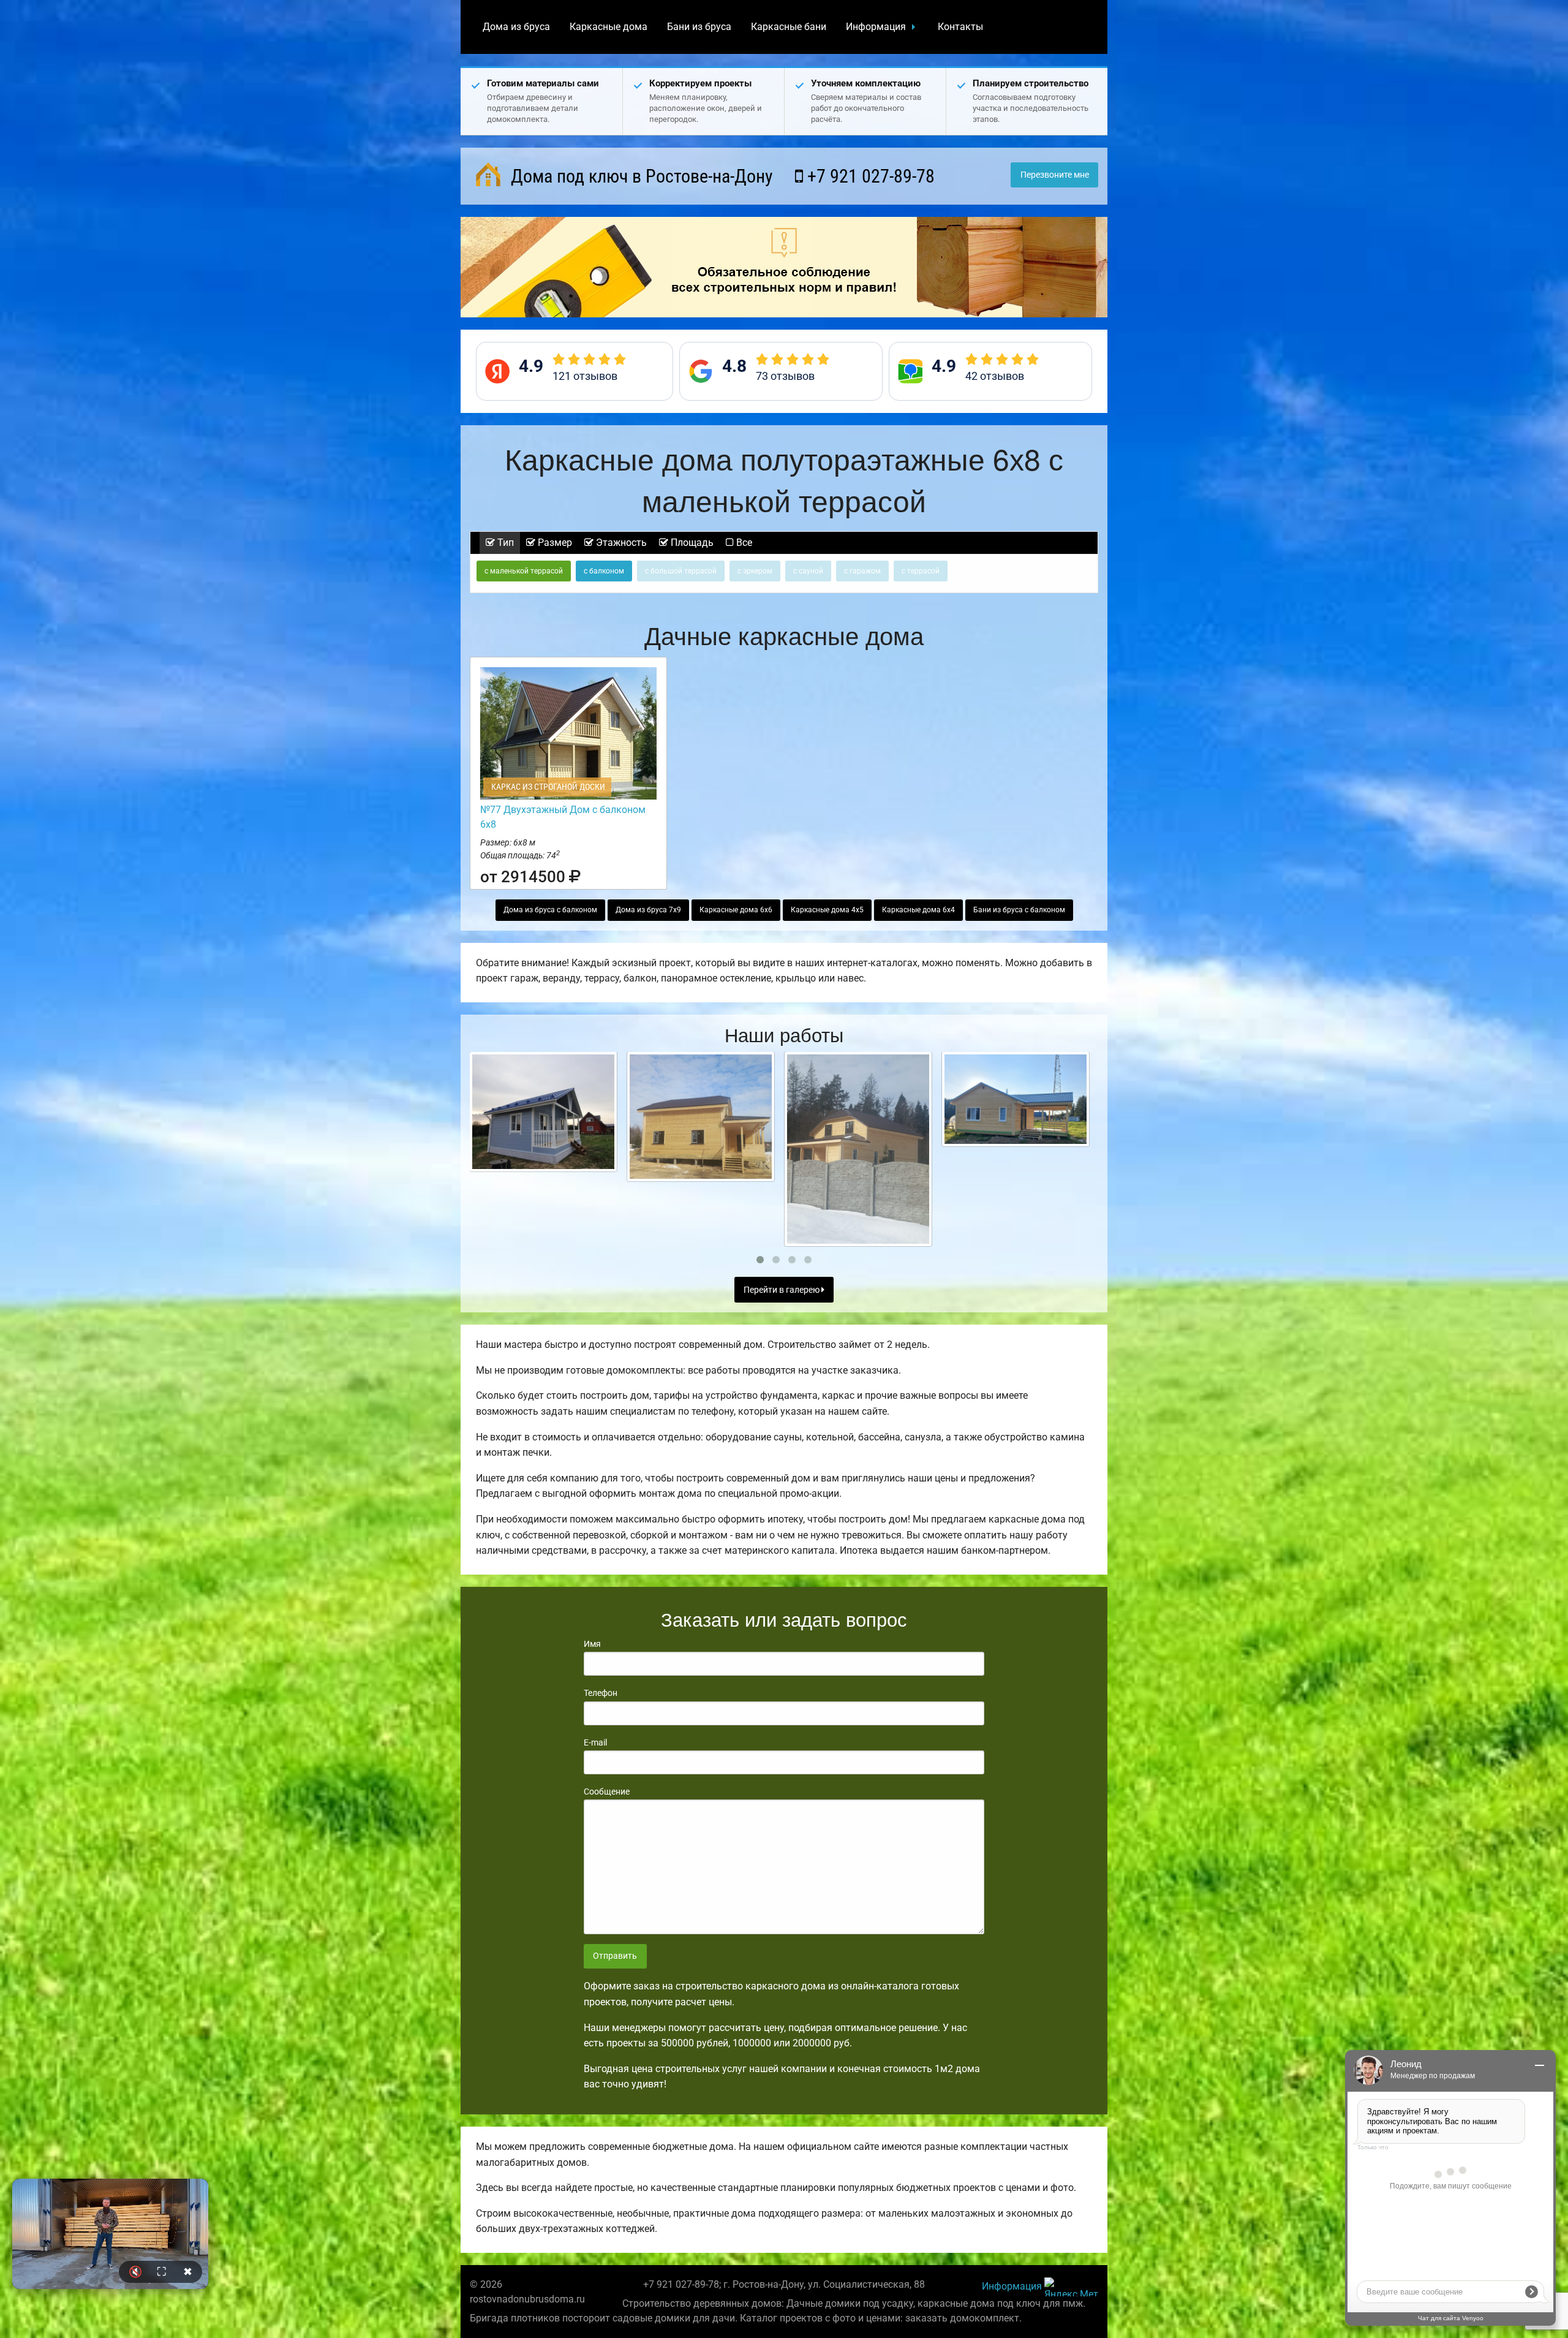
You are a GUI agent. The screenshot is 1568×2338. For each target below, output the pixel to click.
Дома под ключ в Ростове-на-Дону (640, 176)
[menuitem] (516, 27)
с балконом (604, 571)
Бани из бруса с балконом (1019, 910)
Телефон (601, 1693)
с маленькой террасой (524, 571)
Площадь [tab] (691, 543)
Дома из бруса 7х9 (648, 910)
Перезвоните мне (1055, 175)
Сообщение (607, 1791)
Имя (592, 1644)
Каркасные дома (609, 27)
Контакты (960, 27)
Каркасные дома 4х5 (827, 910)
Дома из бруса (516, 27)
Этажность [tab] (620, 543)
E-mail (595, 1742)
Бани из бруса (699, 27)
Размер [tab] (554, 543)
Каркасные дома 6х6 (736, 910)
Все (743, 543)
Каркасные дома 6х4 (918, 910)
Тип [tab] (504, 543)
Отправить (615, 1956)
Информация (876, 27)
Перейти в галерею (782, 1290)
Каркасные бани (789, 27)
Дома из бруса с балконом (550, 910)
